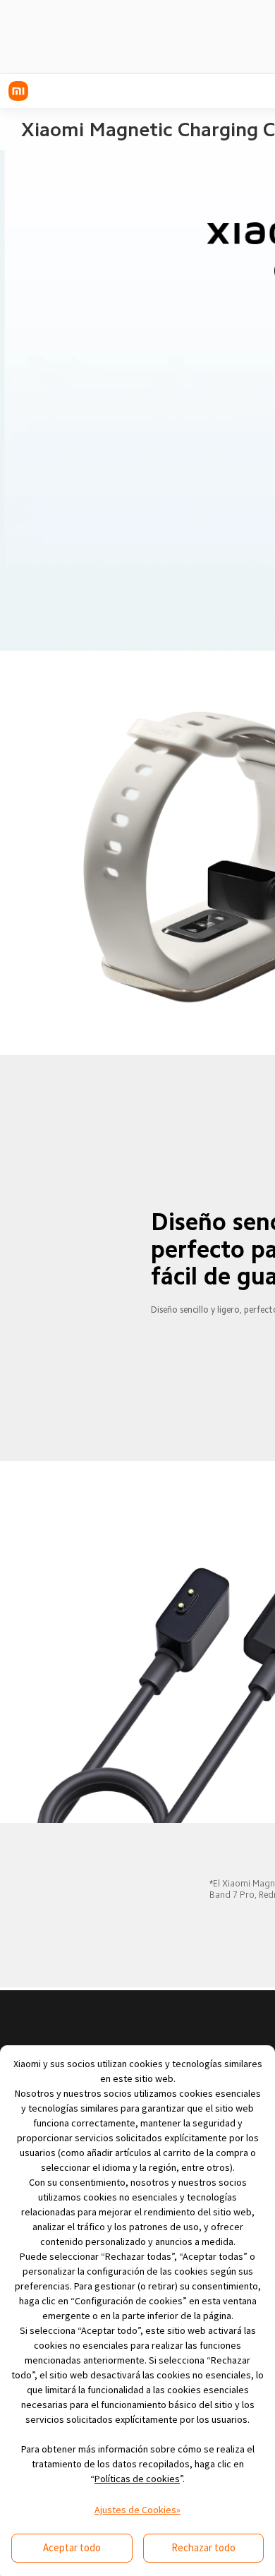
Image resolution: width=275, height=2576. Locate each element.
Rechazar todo (203, 2547)
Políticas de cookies (137, 2479)
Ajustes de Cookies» (137, 2510)
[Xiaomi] (18, 91)
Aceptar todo (72, 2547)
